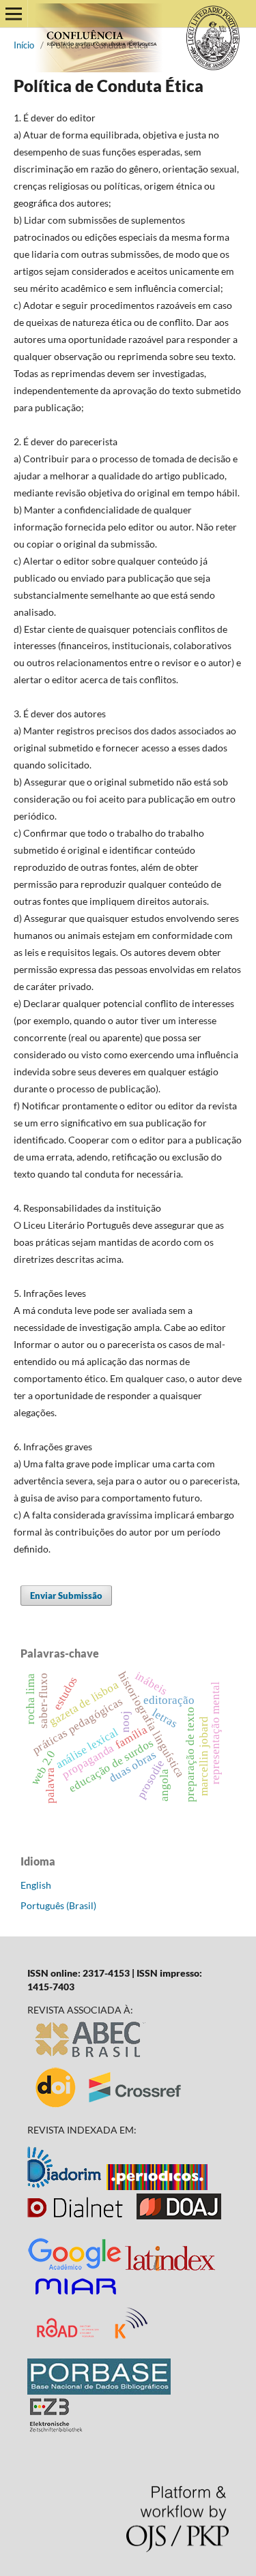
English (36, 1885)
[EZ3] (56, 2428)
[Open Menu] (14, 14)
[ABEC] (91, 2057)
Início (24, 45)
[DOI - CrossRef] (109, 2107)
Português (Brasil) (58, 1905)
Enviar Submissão (66, 1596)
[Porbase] (99, 2391)
